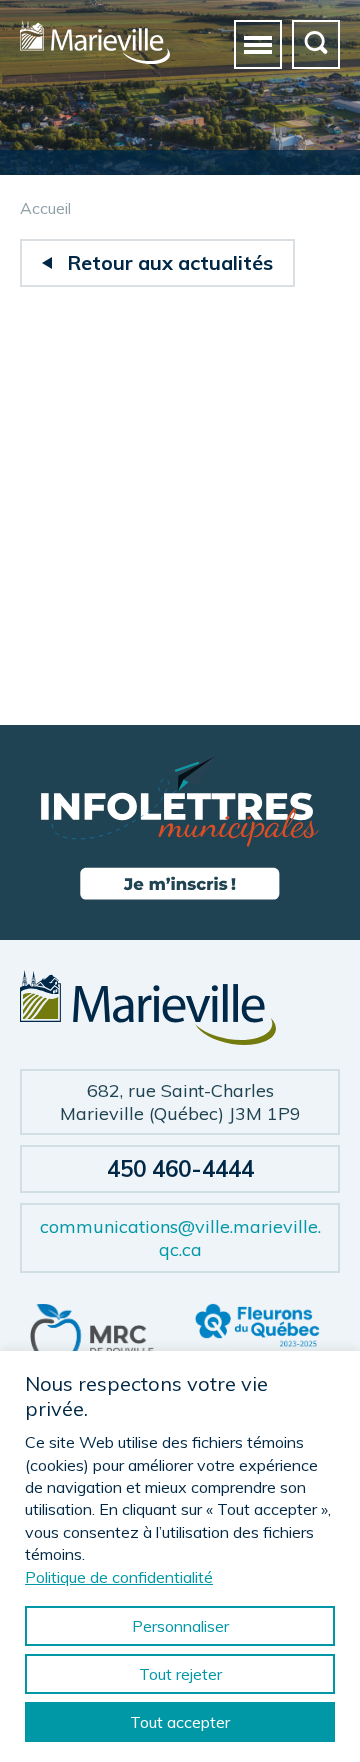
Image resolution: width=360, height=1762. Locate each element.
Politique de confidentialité (119, 1577)
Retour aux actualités (170, 262)
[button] (258, 44)
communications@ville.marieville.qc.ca (180, 1238)
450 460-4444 (180, 1169)
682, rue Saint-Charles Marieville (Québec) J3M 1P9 (180, 1102)
